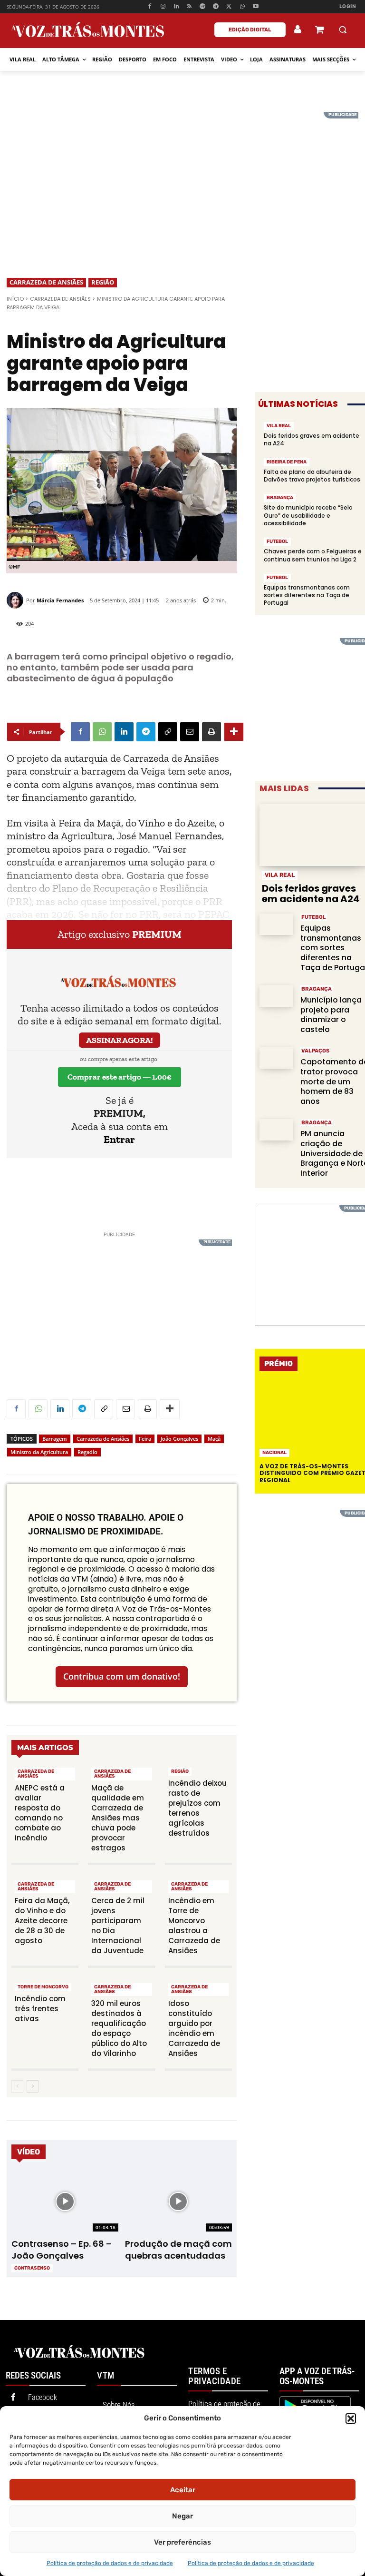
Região (103, 282)
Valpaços (315, 1051)
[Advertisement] (182, 178)
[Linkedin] (176, 7)
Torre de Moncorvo (43, 1987)
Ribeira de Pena (287, 462)
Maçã (214, 1439)
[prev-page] (17, 2086)
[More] (234, 732)
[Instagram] (163, 7)
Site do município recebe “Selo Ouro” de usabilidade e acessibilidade (308, 515)
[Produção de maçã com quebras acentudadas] (178, 2202)
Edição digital (250, 30)
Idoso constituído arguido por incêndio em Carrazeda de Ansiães (194, 2028)
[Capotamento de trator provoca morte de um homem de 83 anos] (276, 1058)
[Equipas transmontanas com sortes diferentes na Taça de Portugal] (276, 924)
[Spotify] (203, 7)
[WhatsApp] (242, 7)
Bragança (280, 498)
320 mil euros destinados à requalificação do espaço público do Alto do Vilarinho (119, 2028)
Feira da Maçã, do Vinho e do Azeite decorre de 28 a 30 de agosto (42, 1921)
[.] (298, 29)
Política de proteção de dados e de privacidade (110, 2563)
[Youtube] (255, 7)
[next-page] (33, 2086)
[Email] (190, 732)
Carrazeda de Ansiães (46, 282)
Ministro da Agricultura (39, 1452)
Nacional (274, 1453)
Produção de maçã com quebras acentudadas (178, 2250)
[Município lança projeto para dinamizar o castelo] (276, 996)
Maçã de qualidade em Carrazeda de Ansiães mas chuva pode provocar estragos (118, 1818)
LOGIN (348, 6)
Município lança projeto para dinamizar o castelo (331, 1015)
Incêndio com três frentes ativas (40, 2009)
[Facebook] (150, 7)
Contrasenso (32, 2268)
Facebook (43, 2397)
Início (15, 299)
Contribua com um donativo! (122, 1676)
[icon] (319, 31)
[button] (351, 2419)
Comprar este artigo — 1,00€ (120, 1077)
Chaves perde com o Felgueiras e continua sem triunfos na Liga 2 (313, 555)
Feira (145, 1439)
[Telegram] (216, 7)
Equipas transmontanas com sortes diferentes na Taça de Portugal (307, 595)
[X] (229, 7)
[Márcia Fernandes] (16, 600)
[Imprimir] (211, 732)
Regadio (87, 1452)
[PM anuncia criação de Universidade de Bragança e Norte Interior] (276, 1130)
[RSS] (189, 7)
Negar (182, 2516)
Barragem (55, 1439)
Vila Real (279, 426)
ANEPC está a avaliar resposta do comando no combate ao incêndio (40, 1813)
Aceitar (183, 2490)
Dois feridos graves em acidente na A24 (312, 439)
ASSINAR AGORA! (120, 1040)
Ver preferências (182, 2542)
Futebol (277, 541)
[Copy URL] (168, 732)
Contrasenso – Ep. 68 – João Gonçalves (62, 2250)
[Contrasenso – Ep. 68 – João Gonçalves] (65, 2202)
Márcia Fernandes (60, 600)
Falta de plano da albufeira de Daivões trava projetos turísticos (312, 476)
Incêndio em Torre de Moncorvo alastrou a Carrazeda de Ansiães (194, 1926)
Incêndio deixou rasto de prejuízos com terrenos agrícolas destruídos (197, 1808)
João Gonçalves (179, 1439)
